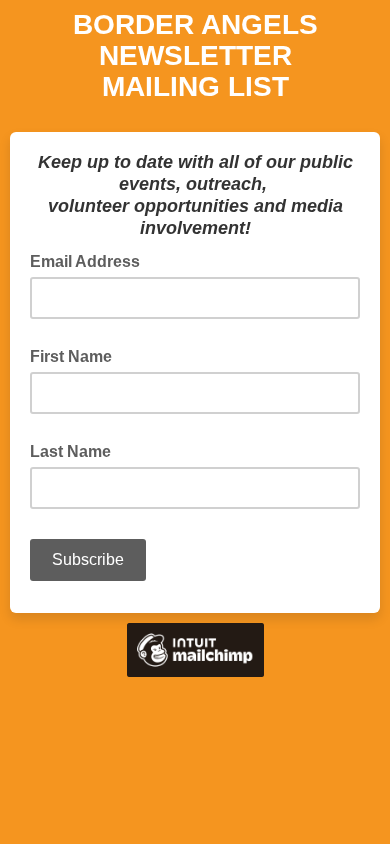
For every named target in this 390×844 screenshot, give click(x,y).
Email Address (91, 260)
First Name (71, 356)
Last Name (70, 451)
